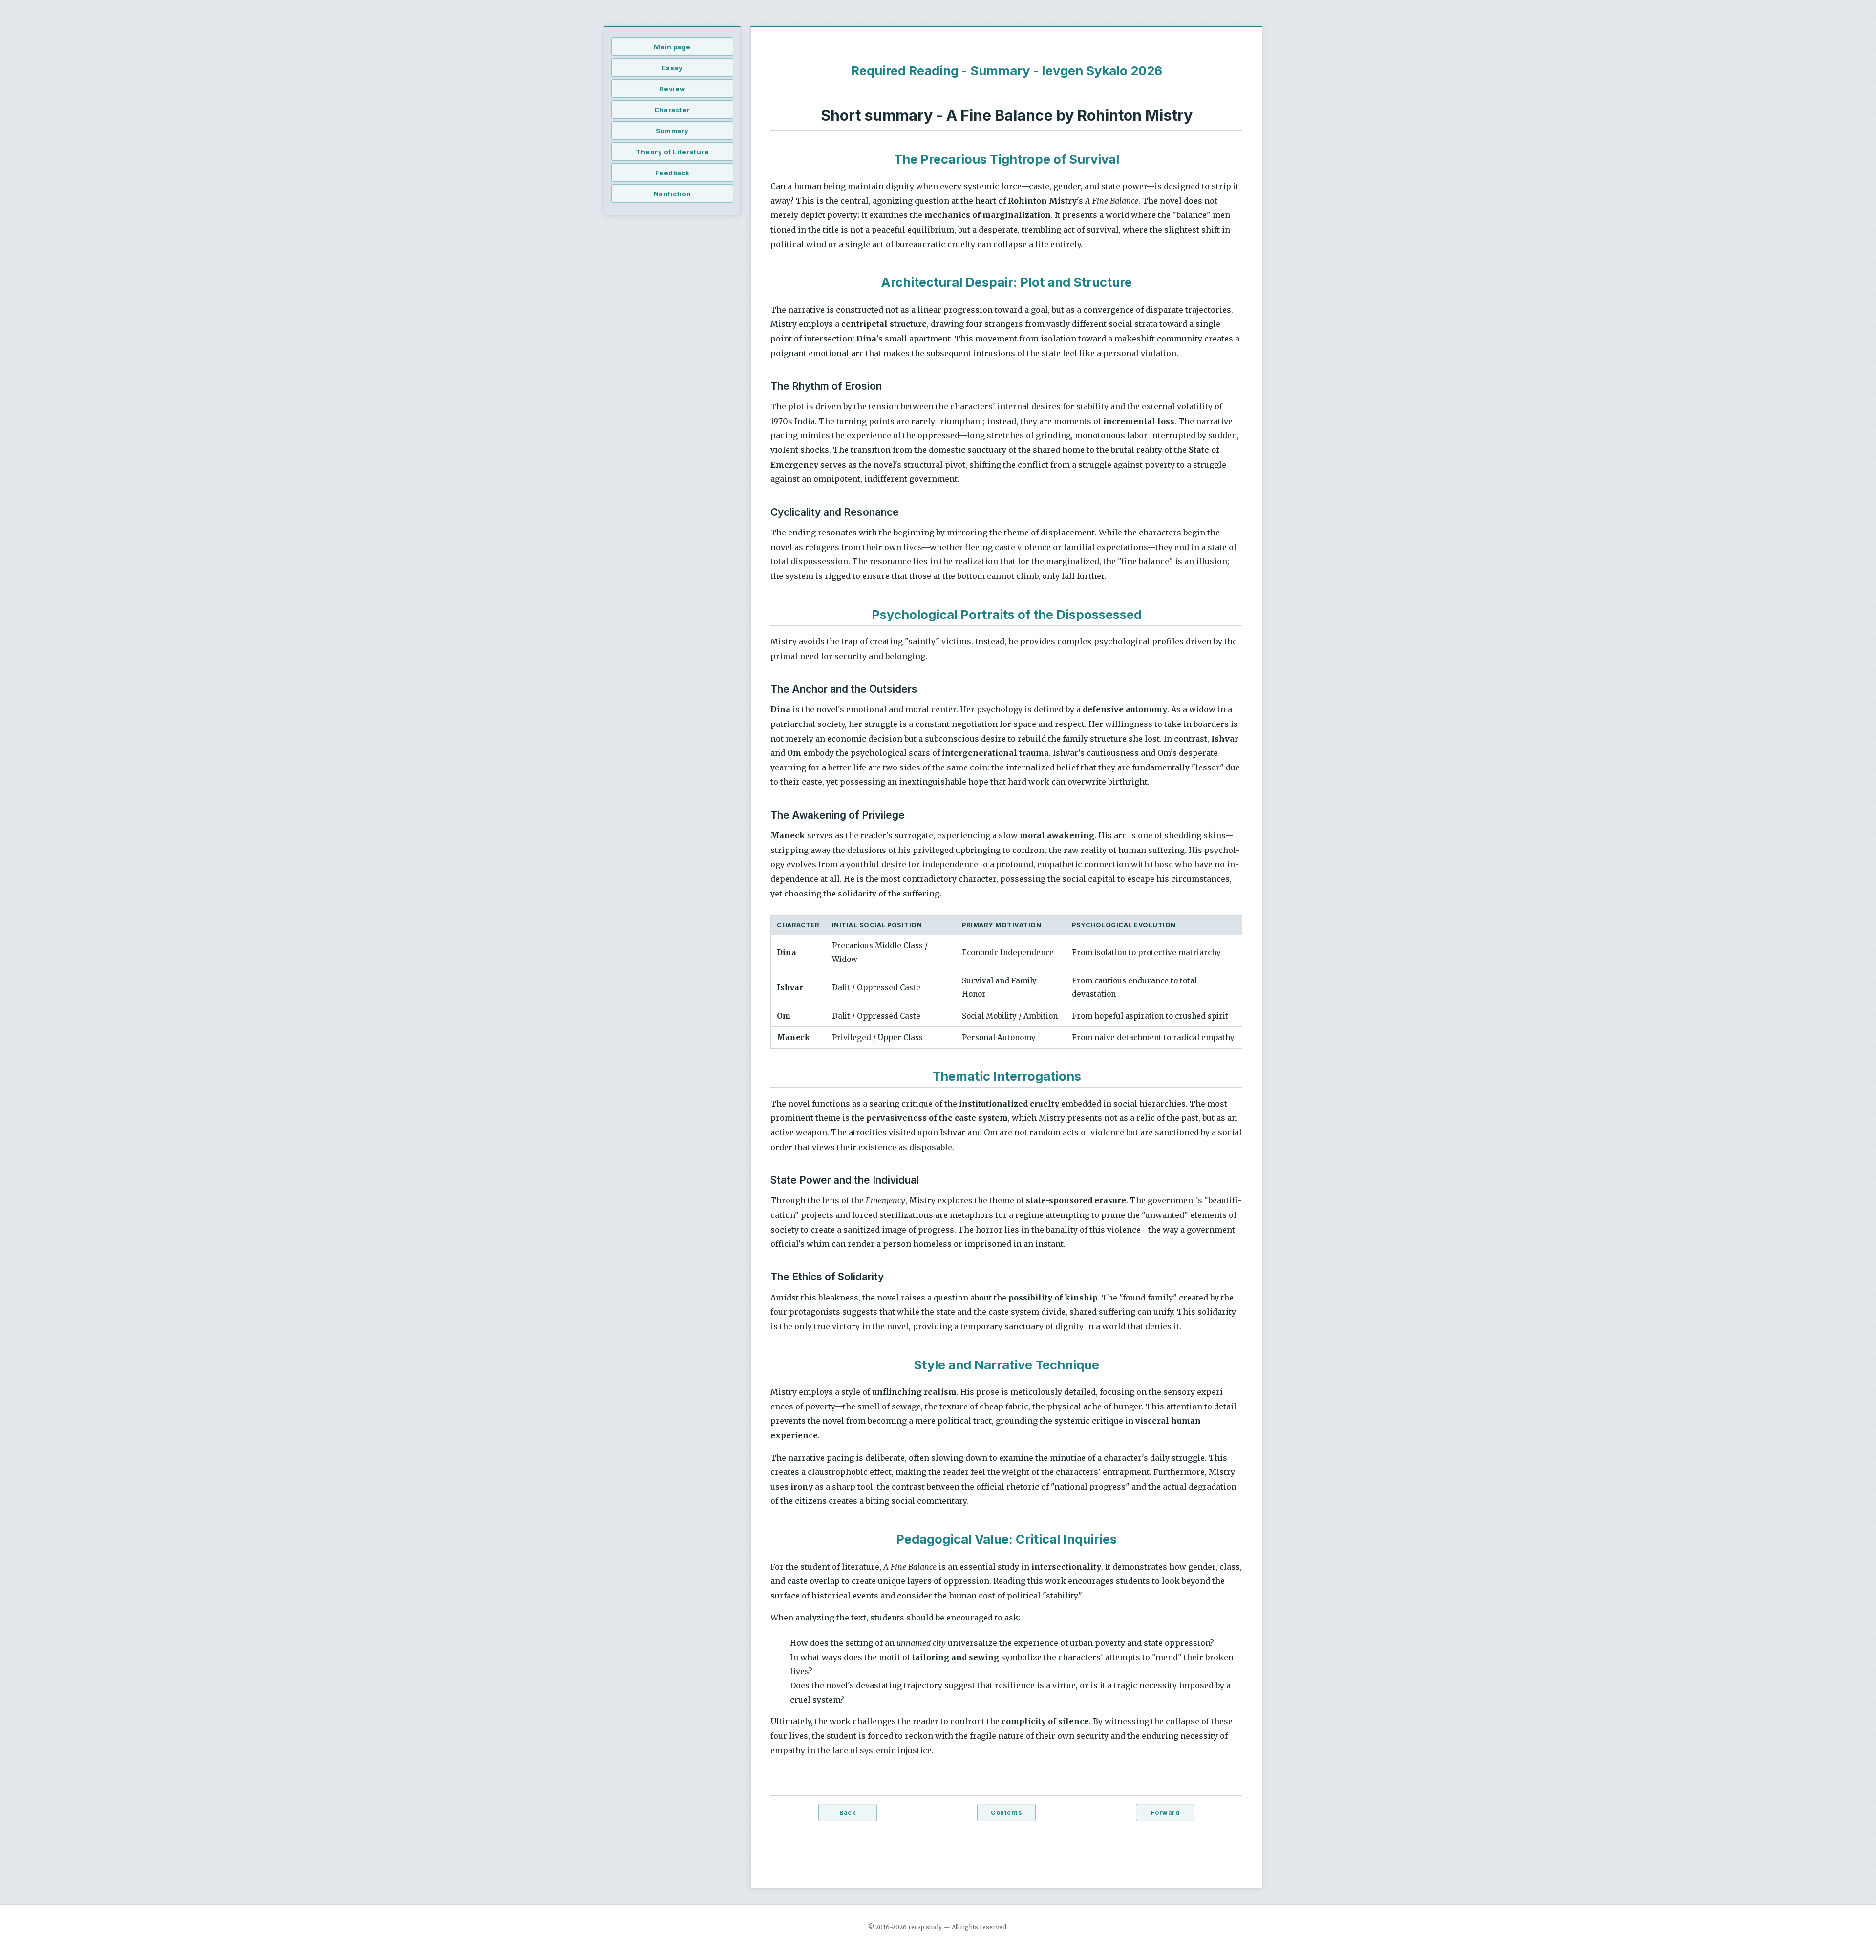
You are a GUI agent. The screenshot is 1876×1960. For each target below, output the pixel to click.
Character (672, 110)
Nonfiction (672, 194)
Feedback (672, 173)
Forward (1166, 1813)
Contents (1006, 1813)
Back (847, 1813)
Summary (672, 131)
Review (672, 89)
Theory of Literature (672, 152)
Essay (672, 68)
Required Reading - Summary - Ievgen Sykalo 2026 (1007, 71)
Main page (672, 47)
